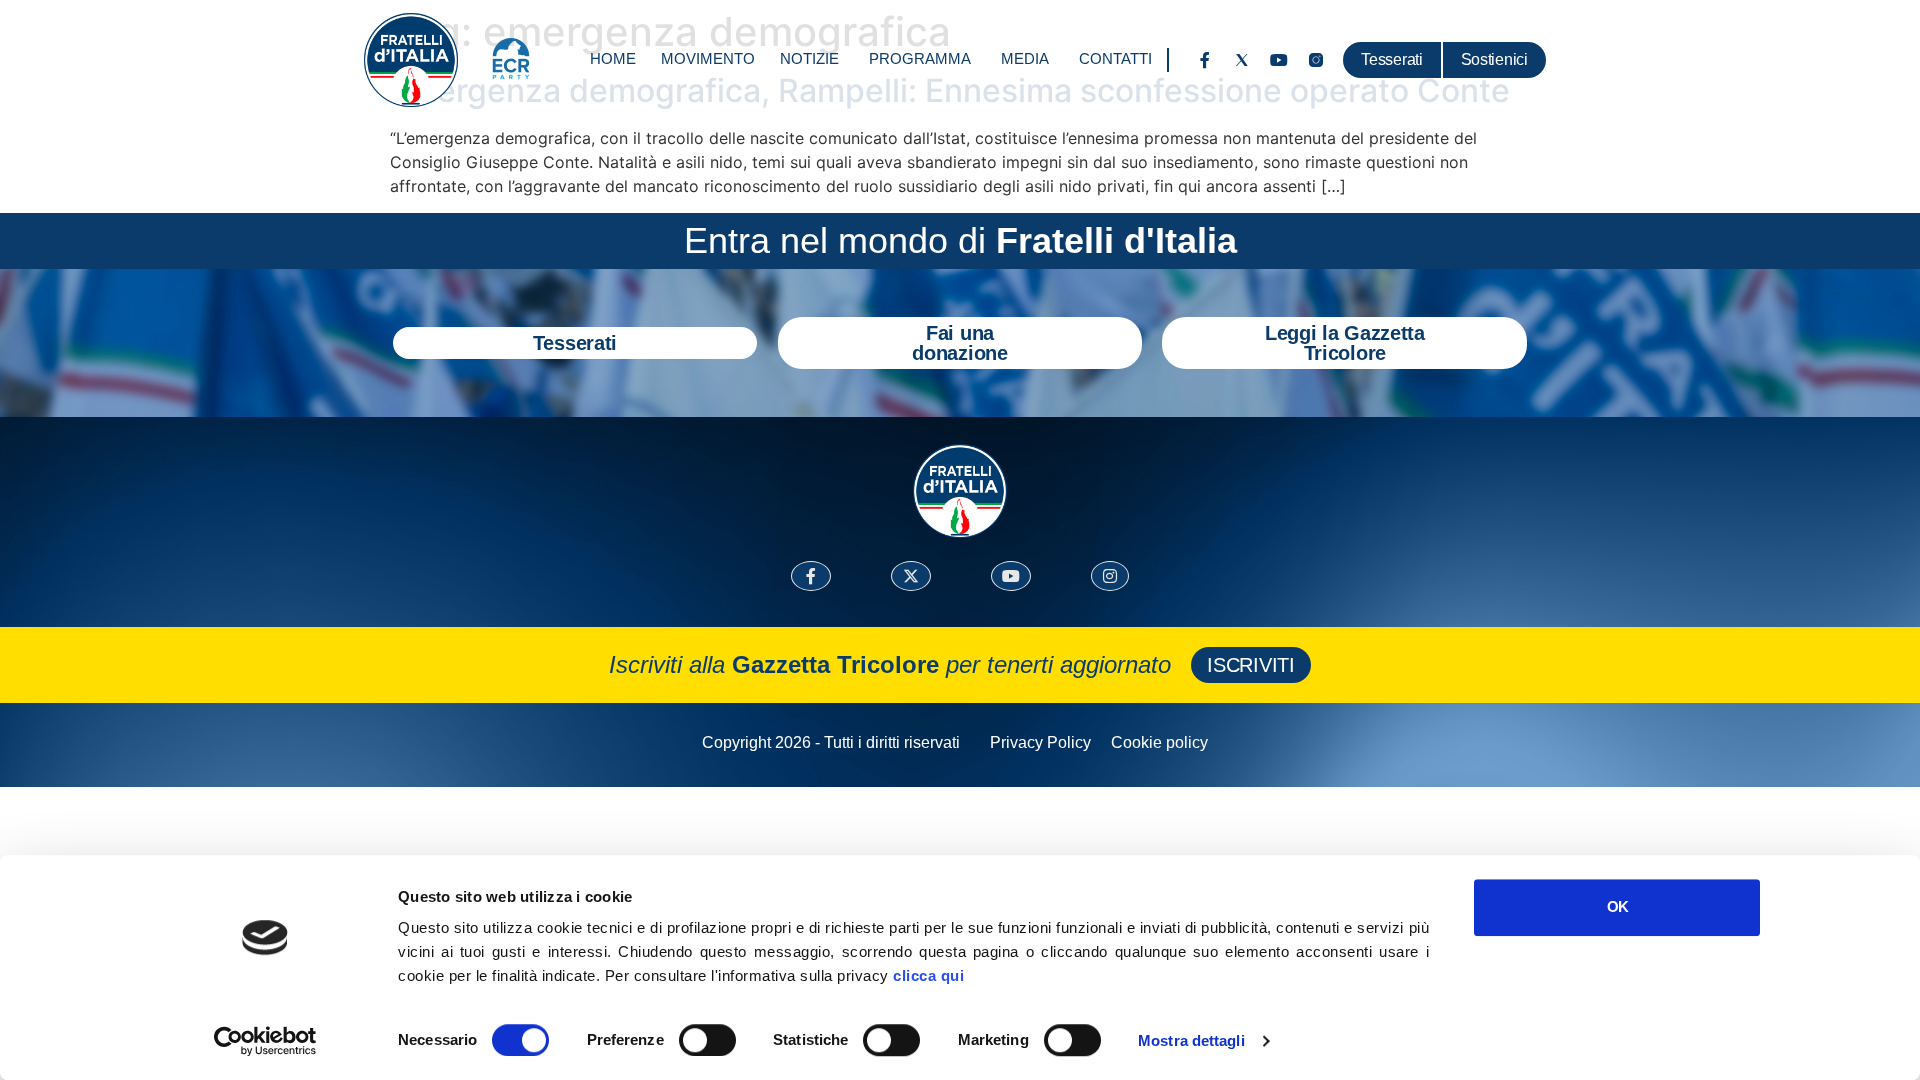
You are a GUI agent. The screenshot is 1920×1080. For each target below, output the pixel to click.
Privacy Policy (1040, 742)
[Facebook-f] (1205, 60)
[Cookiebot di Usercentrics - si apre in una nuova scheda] (265, 1041)
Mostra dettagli (1191, 1040)
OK (1617, 906)
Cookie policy (1159, 742)
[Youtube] (1279, 60)
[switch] (707, 1040)
